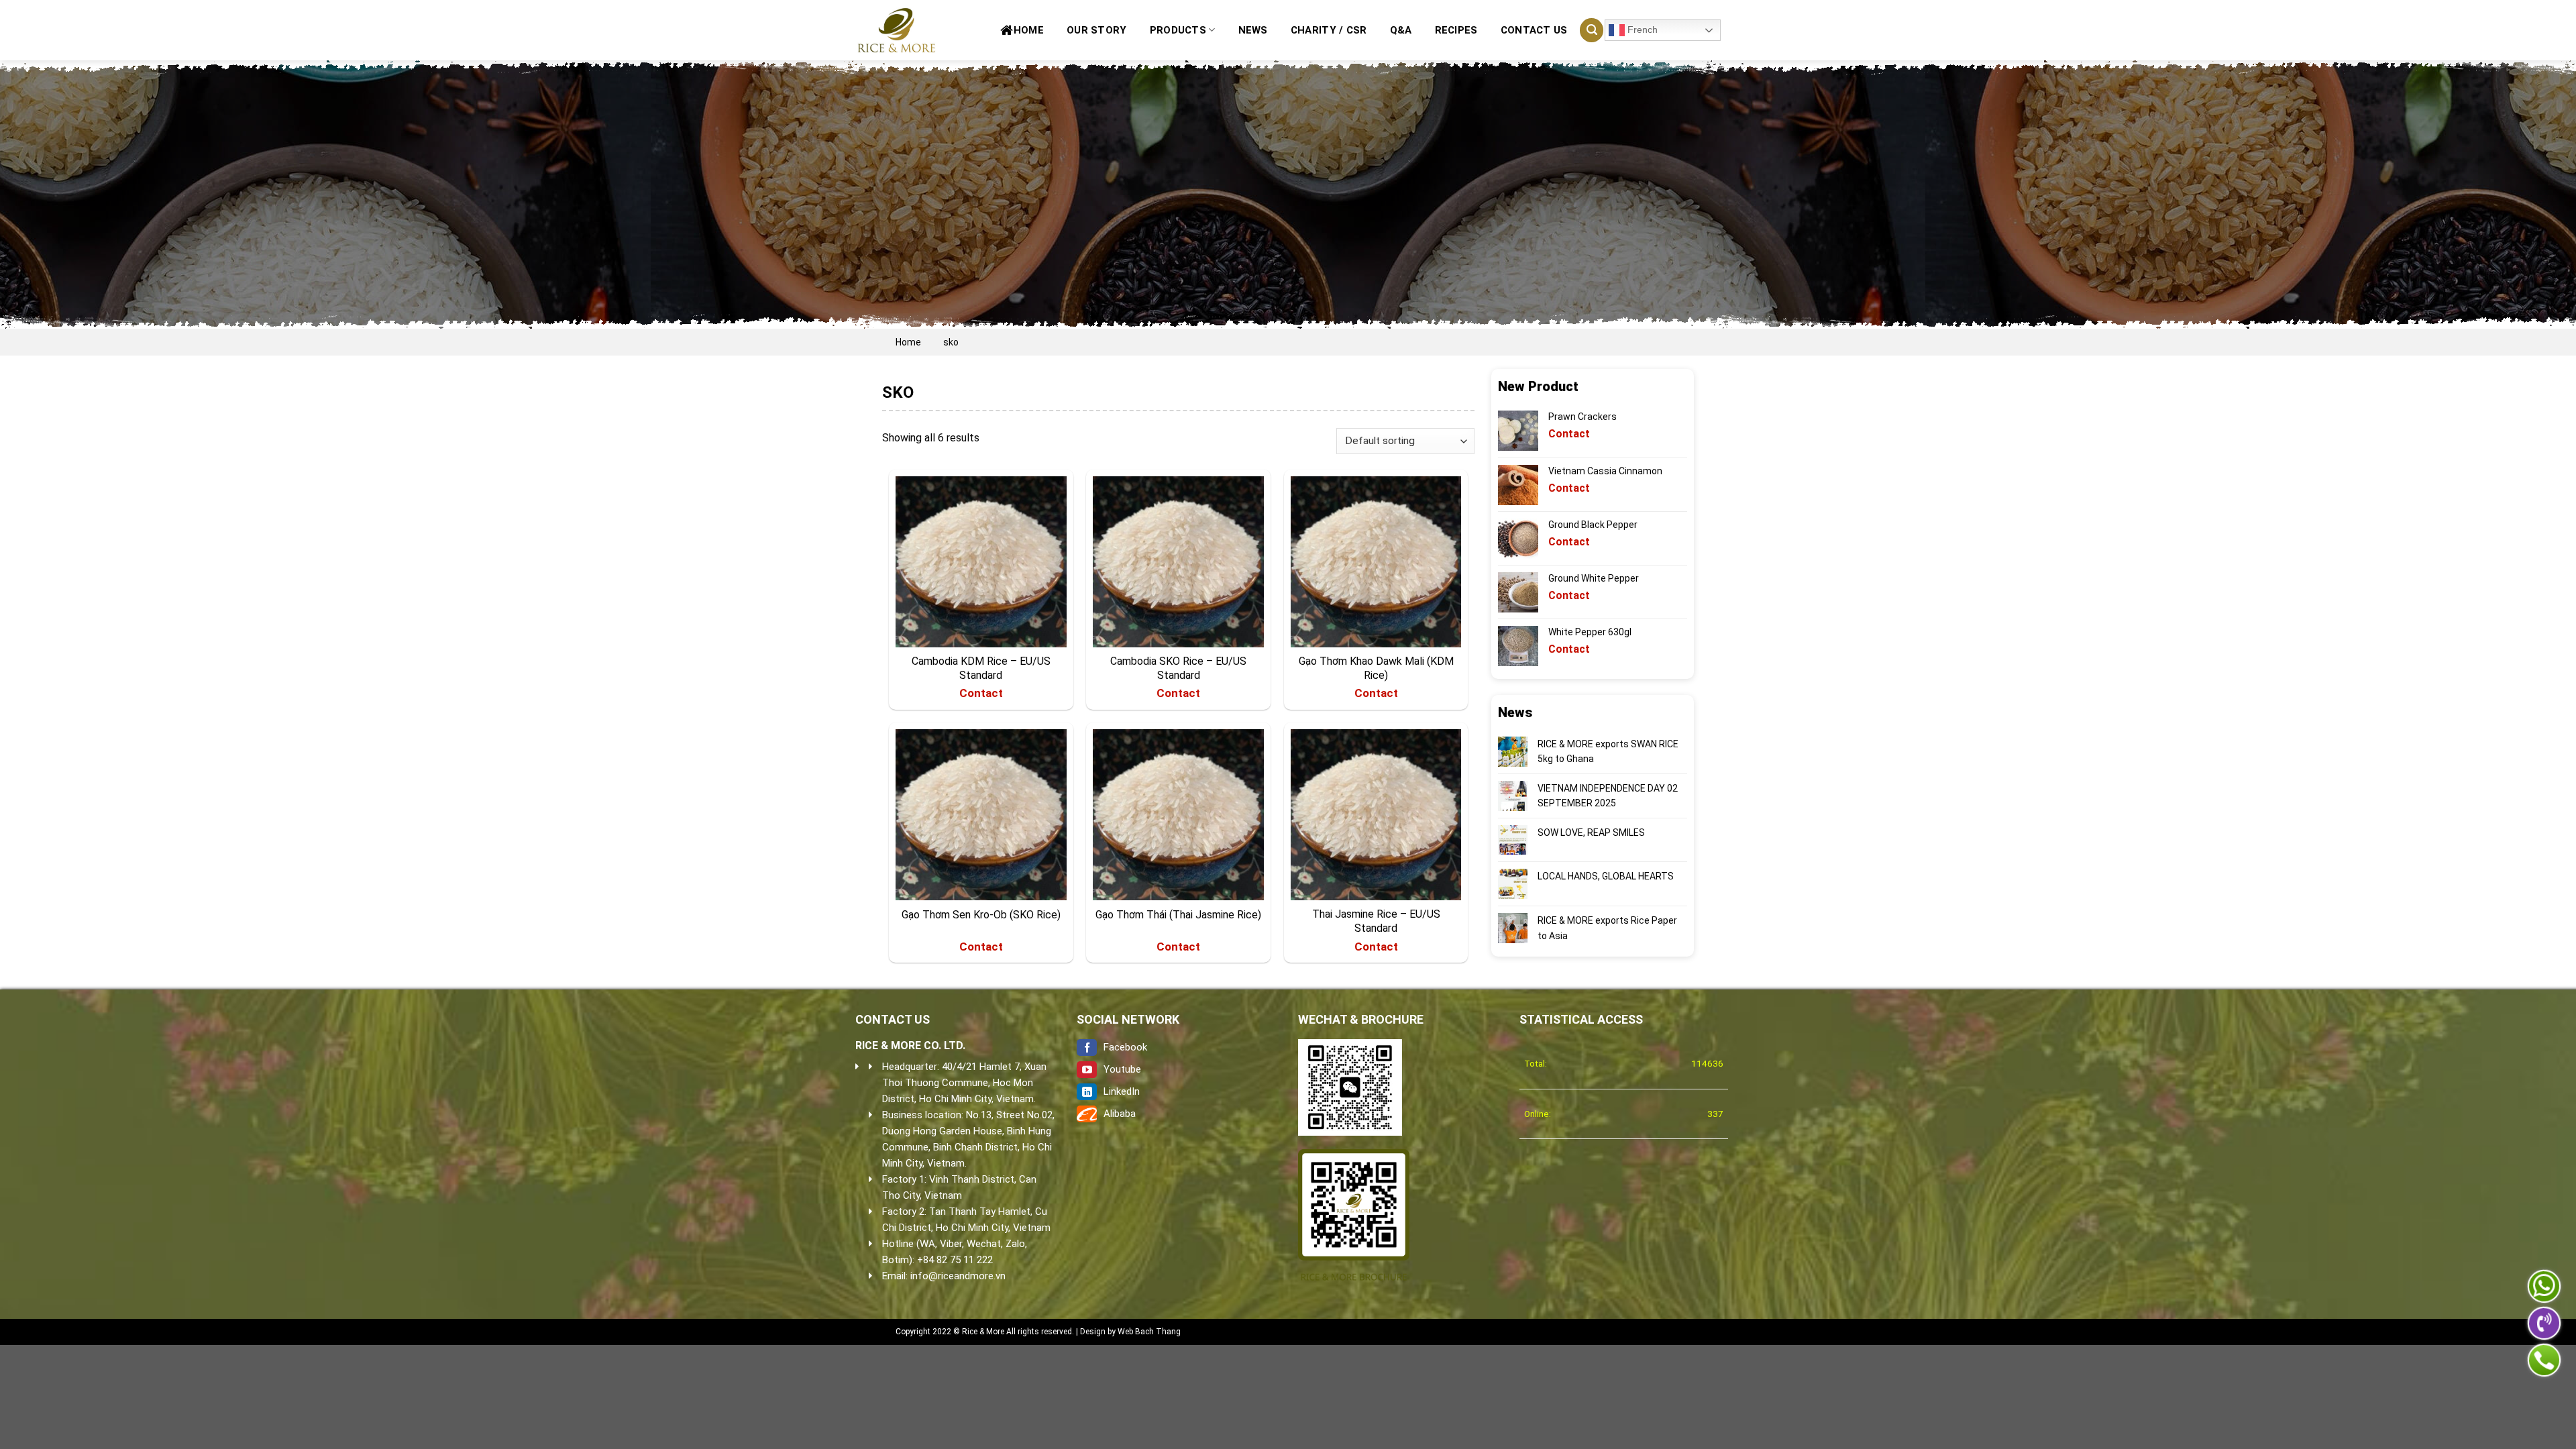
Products (1178, 30)
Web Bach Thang (1149, 1332)
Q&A (1401, 30)
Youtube (1122, 1069)
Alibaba (1120, 1114)
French (1641, 30)
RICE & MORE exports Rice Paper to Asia (1607, 928)
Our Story (1097, 30)
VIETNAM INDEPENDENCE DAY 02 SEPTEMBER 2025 (1608, 796)
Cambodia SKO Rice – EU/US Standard (1178, 668)
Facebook (1125, 1047)
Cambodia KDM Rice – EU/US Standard (981, 668)
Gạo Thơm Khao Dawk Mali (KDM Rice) (1376, 668)
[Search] (1592, 30)
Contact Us (1534, 30)
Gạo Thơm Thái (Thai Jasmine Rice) (1178, 915)
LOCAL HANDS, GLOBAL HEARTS (1606, 876)
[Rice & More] (899, 30)
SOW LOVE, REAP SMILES (1591, 833)
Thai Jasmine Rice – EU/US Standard (1376, 921)
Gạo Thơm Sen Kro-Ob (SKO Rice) (981, 915)
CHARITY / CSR (1329, 30)
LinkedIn (1122, 1091)
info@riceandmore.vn (958, 1276)
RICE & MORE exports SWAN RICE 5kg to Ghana (1608, 751)
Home (1029, 30)
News (1253, 30)
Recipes (1456, 30)
